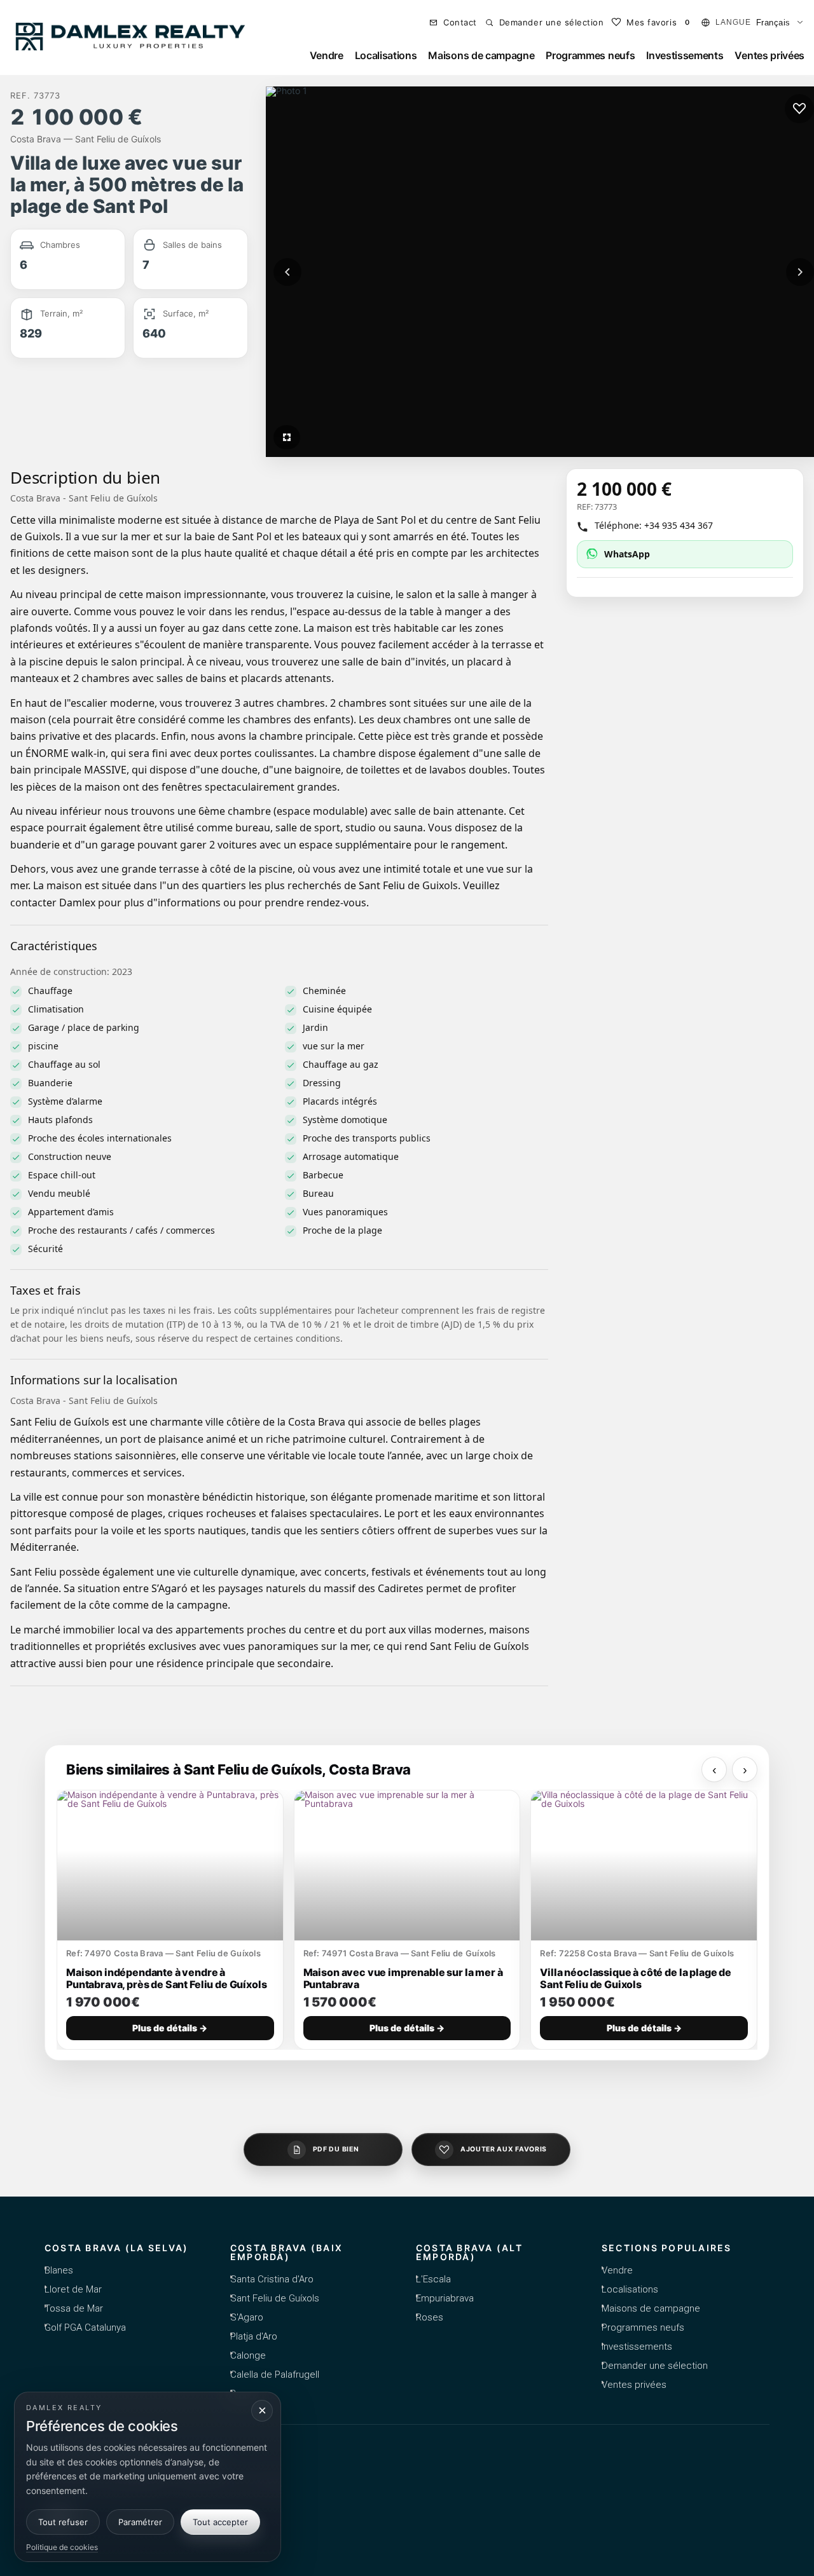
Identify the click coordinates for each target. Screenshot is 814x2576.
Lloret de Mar (73, 2289)
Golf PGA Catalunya (85, 2327)
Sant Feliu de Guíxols (275, 2298)
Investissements (685, 55)
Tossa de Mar (74, 2308)
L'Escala (433, 2279)
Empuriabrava (445, 2298)
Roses (430, 2317)
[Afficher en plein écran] (287, 437)
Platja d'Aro (254, 2336)
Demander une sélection (655, 2366)
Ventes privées (769, 55)
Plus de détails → (170, 2028)
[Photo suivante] (800, 272)
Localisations (386, 55)
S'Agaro (247, 2317)
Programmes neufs (590, 55)
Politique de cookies (62, 2547)
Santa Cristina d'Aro (272, 2279)
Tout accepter (220, 2522)
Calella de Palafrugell (275, 2375)
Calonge (248, 2355)
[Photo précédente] (287, 272)
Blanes (59, 2270)
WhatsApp (627, 554)
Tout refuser (63, 2522)
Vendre (327, 55)
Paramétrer (140, 2522)
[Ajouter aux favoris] (799, 109)
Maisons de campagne (481, 55)
